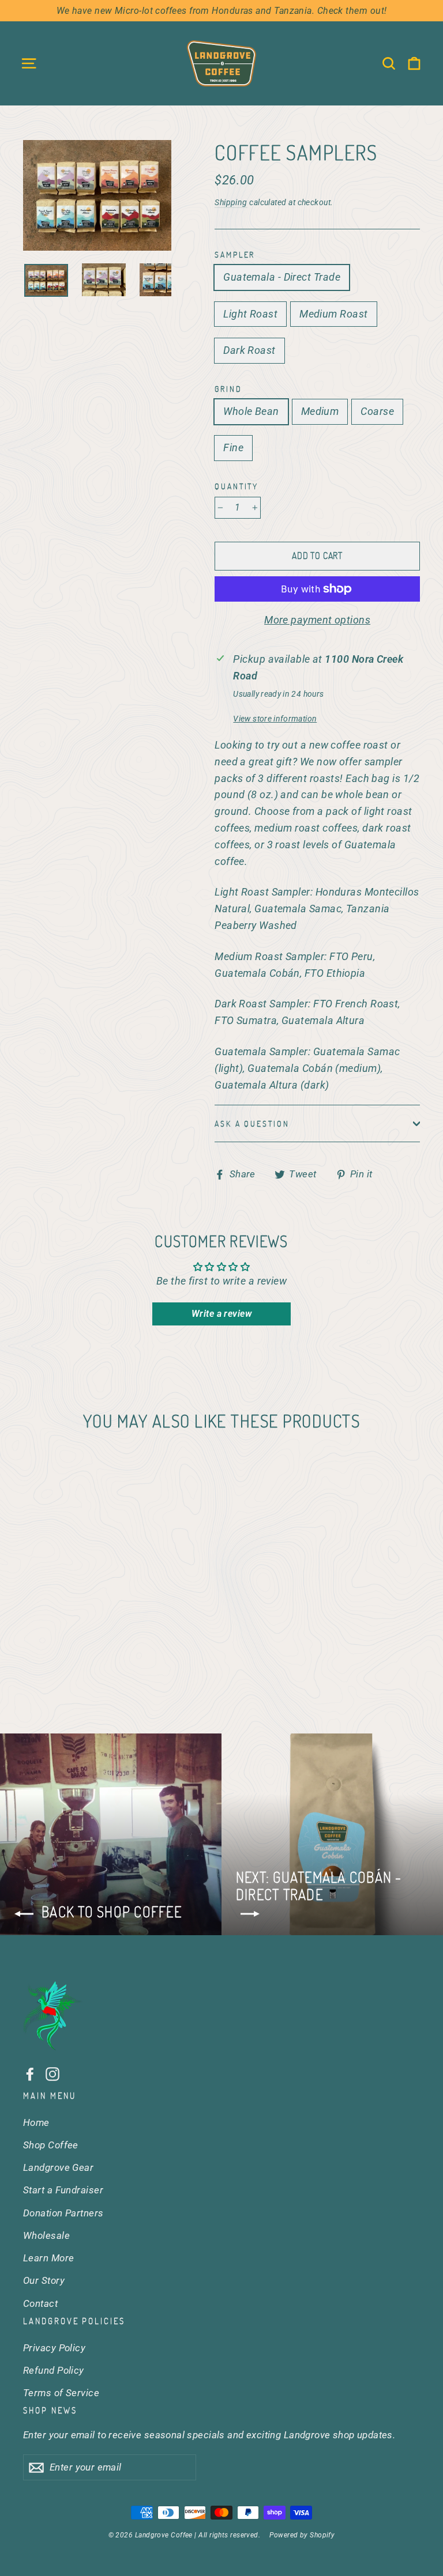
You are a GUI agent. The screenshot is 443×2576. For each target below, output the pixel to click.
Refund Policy (54, 2370)
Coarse (377, 411)
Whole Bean (251, 411)
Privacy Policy (54, 2348)
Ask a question (252, 1123)
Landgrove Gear (58, 2167)
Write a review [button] (221, 1314)
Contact (40, 2303)
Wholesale (46, 2235)
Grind (228, 389)
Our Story (44, 2280)
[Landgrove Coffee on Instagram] (52, 2074)
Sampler (235, 254)
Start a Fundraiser (63, 2190)
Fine (233, 447)
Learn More (49, 2258)
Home (36, 2122)
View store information (275, 719)
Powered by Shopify (302, 2535)
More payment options (317, 620)
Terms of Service (61, 2393)
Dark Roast (249, 350)
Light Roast (250, 314)
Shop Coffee (51, 2145)
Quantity (236, 486)
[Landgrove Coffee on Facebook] (30, 2074)
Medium (320, 411)
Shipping (231, 202)
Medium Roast (333, 314)
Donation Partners (63, 2213)
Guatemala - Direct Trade (282, 277)
